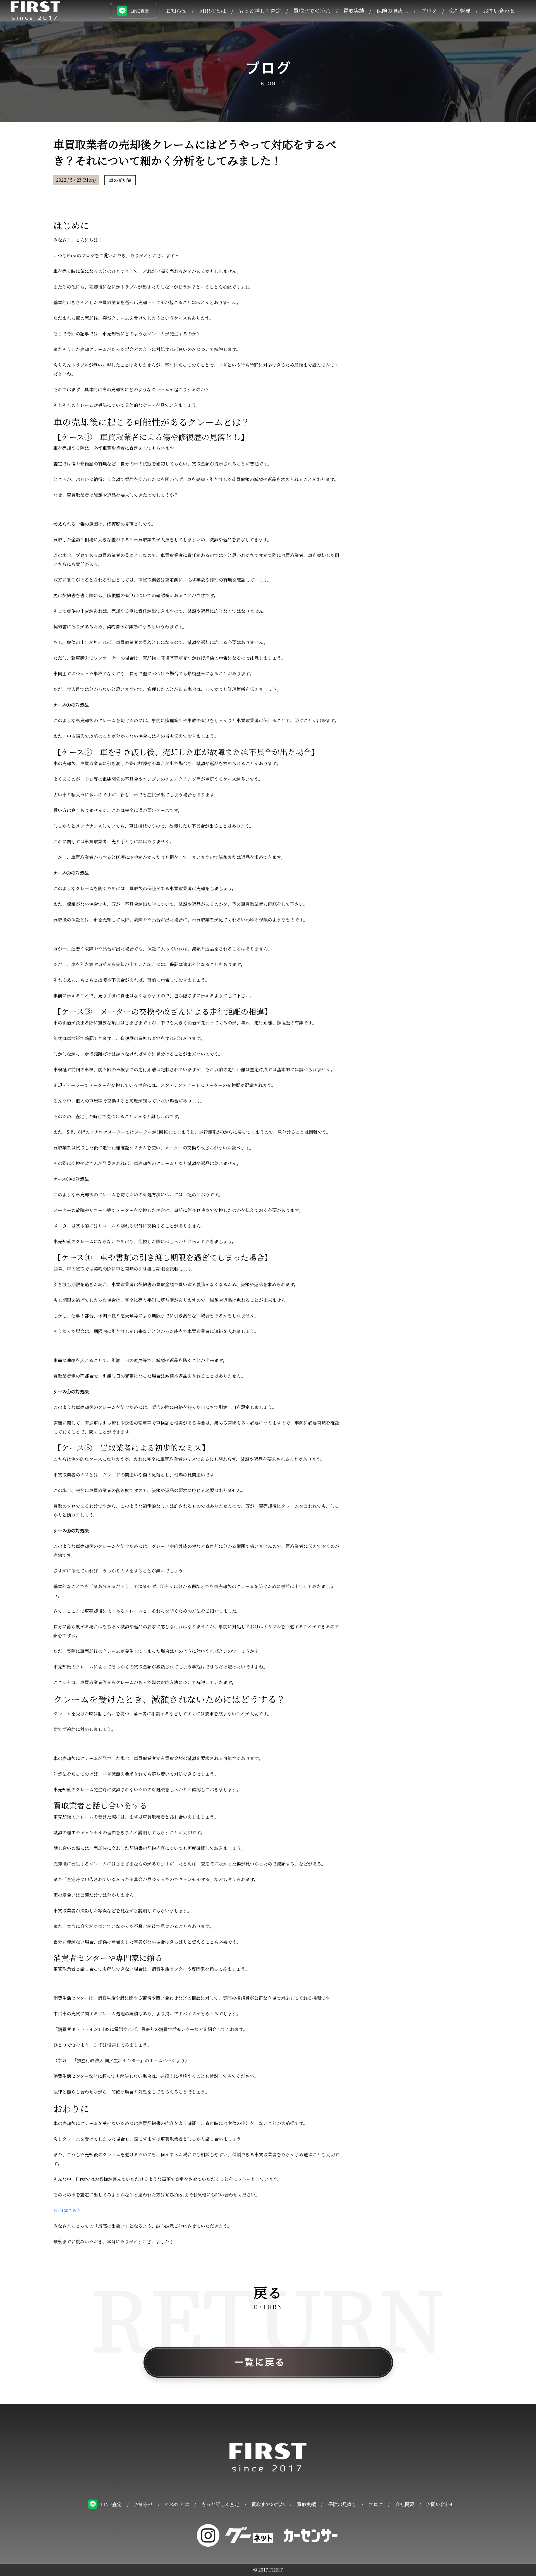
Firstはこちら (67, 2210)
